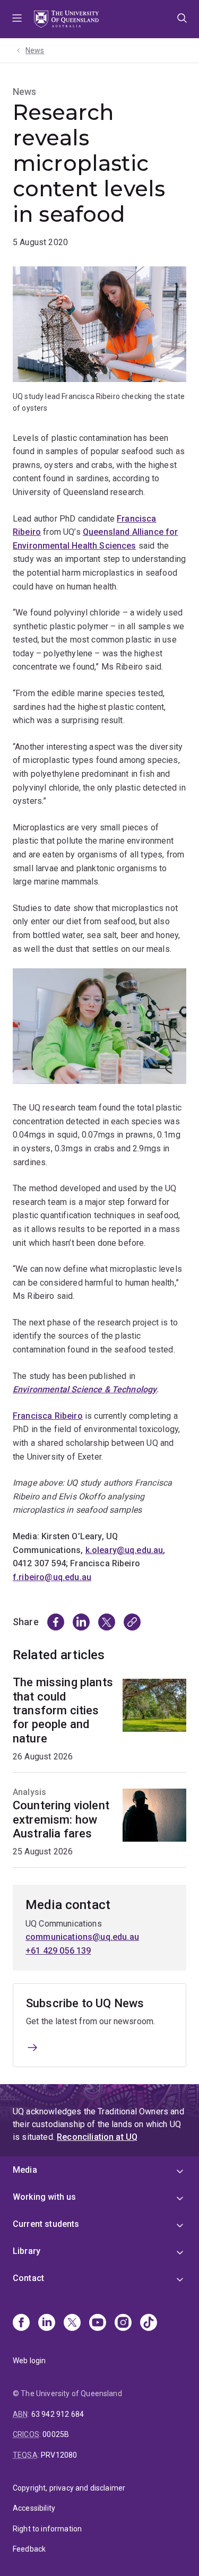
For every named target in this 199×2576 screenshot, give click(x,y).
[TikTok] (149, 2323)
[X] (72, 2323)
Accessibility (34, 2508)
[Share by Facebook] (56, 1622)
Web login (29, 2361)
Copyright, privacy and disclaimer (69, 2488)
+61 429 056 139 (58, 1951)
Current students (46, 2224)
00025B (56, 2434)
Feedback (29, 2549)
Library (27, 2251)
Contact (28, 2278)
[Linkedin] (47, 2323)
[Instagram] (123, 2323)
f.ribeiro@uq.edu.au (52, 1577)
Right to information (47, 2529)
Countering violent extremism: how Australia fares (61, 1819)
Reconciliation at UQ (97, 2137)
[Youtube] (98, 2323)
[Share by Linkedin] (81, 1622)
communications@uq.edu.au (82, 1937)
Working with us (44, 2197)
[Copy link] (132, 1622)
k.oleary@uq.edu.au (124, 1550)
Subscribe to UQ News (85, 2003)
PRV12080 (59, 2455)
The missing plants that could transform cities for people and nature (63, 1710)
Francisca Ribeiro (48, 1416)
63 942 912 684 (58, 2414)
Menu (17, 19)
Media (25, 2170)
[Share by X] (107, 1622)
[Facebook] (21, 2323)
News (35, 50)
